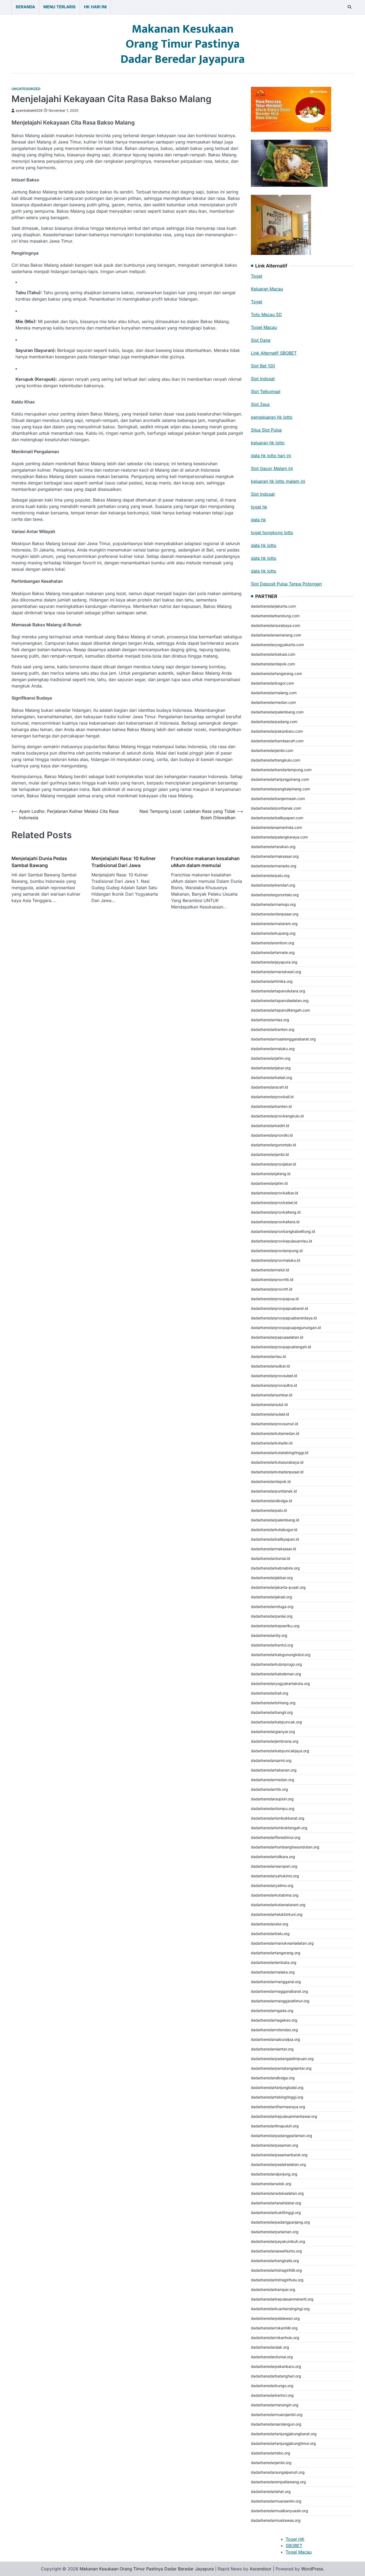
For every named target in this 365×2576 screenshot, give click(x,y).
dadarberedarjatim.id (269, 1183)
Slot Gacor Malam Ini (272, 468)
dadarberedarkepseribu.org (275, 1626)
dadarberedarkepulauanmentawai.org (284, 2116)
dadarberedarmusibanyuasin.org (279, 2511)
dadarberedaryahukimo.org (275, 1876)
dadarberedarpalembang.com (277, 712)
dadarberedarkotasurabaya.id (277, 1462)
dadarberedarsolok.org (271, 2184)
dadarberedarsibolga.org (273, 2078)
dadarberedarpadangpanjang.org (280, 2222)
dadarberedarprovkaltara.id (275, 1222)
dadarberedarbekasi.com (273, 654)
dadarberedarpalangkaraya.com (279, 837)
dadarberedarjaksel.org (271, 1597)
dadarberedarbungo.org (272, 2386)
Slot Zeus (260, 404)
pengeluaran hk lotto (272, 417)
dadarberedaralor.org (270, 1924)
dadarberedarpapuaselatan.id (277, 1337)
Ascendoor (261, 2569)
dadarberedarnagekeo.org (274, 2020)
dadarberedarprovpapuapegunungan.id (286, 1328)
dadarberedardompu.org (273, 1808)
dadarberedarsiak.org (270, 2347)
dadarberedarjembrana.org (275, 1741)
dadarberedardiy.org (269, 1635)
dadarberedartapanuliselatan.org (280, 1001)
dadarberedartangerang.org (276, 1953)
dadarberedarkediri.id (270, 1126)
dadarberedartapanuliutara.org (278, 991)
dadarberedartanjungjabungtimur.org (283, 2443)
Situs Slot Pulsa (266, 430)
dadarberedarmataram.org (274, 924)
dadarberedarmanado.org (274, 866)
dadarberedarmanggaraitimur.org (280, 2001)
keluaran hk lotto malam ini (278, 481)
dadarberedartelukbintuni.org (277, 1914)
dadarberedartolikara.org (273, 1857)
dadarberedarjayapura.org (274, 962)
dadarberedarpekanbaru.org (276, 2366)
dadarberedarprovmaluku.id (275, 1260)
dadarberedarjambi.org (271, 2463)
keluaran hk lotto (268, 443)
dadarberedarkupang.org (273, 933)
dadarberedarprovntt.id (272, 1289)
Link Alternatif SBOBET (274, 353)
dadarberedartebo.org (271, 2453)
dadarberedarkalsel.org (271, 1077)
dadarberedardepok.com (273, 664)
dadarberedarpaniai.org (272, 1616)
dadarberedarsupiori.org (272, 1799)
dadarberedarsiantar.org (272, 2049)
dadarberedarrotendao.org (274, 2030)
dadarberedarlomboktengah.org (279, 1828)
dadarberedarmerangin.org (275, 2405)
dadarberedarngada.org (272, 2010)
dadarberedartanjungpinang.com (280, 779)
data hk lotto (264, 545)
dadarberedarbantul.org (272, 1645)
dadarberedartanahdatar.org (276, 2203)
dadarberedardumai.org (272, 2357)
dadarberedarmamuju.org (273, 904)
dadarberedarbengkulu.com (275, 760)
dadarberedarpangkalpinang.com (280, 789)
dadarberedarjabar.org (271, 1068)
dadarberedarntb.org (269, 1789)
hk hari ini (95, 7)
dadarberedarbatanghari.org (276, 2376)
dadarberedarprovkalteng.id (276, 1212)
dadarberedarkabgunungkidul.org (281, 1655)
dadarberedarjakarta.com (273, 606)
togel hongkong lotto (272, 533)
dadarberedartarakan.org (273, 847)
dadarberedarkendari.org (273, 885)
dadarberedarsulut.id (269, 1404)
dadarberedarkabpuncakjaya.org (280, 1751)
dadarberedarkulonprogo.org (276, 1664)
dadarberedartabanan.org (274, 1770)
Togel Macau (264, 327)
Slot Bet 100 (263, 366)
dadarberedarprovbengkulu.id (277, 1116)
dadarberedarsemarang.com (276, 635)
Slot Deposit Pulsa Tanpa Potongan (286, 584)
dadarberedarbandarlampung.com (281, 770)
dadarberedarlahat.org (271, 2491)
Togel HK (295, 2539)
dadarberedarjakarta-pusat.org (278, 1587)
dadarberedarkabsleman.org (276, 1674)
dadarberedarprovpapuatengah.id (281, 1347)
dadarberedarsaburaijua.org (275, 2039)
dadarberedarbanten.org (273, 1029)
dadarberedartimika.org (272, 981)
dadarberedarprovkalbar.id (275, 1193)
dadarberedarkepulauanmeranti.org (282, 2299)
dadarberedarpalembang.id (275, 1520)
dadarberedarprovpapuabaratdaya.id (284, 1318)
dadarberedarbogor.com (272, 683)
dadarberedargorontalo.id (273, 1145)
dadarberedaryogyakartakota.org (280, 1683)
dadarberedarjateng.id (271, 1174)
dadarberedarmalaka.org (273, 1972)
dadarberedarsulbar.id (270, 1366)
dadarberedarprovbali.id (272, 1097)
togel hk (259, 507)
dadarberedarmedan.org (273, 1780)
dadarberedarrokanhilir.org (274, 2328)
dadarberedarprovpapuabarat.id (279, 1308)
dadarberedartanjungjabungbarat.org (284, 2434)
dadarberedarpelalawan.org (275, 2318)
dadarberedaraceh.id (269, 1087)
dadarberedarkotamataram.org (278, 1905)
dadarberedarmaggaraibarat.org (279, 1991)
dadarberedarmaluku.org (273, 1049)
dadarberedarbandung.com (275, 616)
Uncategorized (26, 89)
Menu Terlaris (59, 7)
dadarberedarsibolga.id (271, 1501)
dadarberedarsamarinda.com (276, 827)
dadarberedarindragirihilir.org (276, 2270)
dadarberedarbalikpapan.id (275, 1539)
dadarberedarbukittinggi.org (276, 2212)
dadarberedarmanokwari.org (276, 972)
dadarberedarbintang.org (273, 1703)
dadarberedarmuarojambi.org (277, 2414)
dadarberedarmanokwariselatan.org (282, 1943)
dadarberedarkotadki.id (272, 1443)
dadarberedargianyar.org (273, 1732)
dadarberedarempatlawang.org (278, 2482)
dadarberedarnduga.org (272, 1606)
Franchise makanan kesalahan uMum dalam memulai (205, 862)
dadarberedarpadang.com (274, 722)
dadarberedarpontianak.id (274, 1491)
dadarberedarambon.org (273, 943)
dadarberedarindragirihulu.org (277, 2280)
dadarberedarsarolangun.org (276, 2424)
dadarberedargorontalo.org (275, 895)
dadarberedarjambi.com (272, 750)
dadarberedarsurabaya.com (275, 625)
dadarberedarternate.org (273, 952)
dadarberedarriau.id (268, 1356)
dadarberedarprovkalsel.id (274, 1202)
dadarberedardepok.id (271, 1481)
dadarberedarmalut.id (270, 1270)
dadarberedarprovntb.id (272, 1279)
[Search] (350, 7)
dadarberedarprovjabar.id (273, 1164)
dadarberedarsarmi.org (271, 1760)
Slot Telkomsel (266, 391)
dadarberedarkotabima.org (275, 1895)
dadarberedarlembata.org (274, 1962)
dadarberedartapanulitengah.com (280, 1010)
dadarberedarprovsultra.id (274, 1385)
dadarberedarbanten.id (271, 1106)
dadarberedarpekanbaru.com (277, 731)
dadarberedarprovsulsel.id (274, 1376)
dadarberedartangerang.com (276, 673)
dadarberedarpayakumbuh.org (278, 2241)
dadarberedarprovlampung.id (277, 1251)
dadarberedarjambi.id (270, 1154)
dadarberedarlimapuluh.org (275, 2126)
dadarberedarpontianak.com (276, 808)
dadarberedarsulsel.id (270, 1414)
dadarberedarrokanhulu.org (275, 2338)
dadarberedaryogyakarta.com (277, 645)
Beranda (25, 7)
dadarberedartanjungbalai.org (277, 2087)
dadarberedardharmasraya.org (278, 2107)
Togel (257, 276)
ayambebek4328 (29, 110)
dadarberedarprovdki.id (272, 1135)
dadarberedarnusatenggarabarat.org (283, 1039)
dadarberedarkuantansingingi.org (280, 2309)
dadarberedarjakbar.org (272, 1578)
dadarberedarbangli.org (272, 1712)
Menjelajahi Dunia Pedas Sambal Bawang (39, 862)
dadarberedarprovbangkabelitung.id (283, 1231)
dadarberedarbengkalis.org (275, 2261)
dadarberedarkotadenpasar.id (277, 1472)
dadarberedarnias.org (270, 1020)
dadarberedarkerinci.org (272, 2395)
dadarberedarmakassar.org (275, 856)
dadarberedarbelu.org (270, 1934)
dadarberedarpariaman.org (275, 2232)
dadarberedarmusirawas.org (276, 2520)
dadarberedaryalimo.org (272, 1885)
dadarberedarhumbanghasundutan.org (285, 1847)
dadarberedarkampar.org (273, 2289)
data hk (258, 520)
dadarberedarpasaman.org (275, 2145)
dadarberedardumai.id (271, 1558)
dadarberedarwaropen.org (274, 1866)
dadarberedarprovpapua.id (275, 1299)
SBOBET (294, 2546)
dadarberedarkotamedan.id (275, 1433)
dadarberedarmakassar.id (273, 1549)
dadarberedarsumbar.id (272, 1395)
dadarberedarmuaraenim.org (276, 2501)
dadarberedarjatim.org (271, 1058)
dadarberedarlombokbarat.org (278, 1818)
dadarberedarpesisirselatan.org (278, 2164)
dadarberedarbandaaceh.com (277, 741)
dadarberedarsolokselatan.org (277, 2193)
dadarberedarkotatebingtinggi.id (280, 1453)
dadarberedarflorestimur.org (276, 1837)
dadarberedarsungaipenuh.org (278, 2472)
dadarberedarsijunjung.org (274, 2174)
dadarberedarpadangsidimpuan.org (282, 2059)
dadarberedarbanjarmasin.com (278, 799)
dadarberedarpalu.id (269, 1510)
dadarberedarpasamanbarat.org (279, 2155)
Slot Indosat (263, 379)
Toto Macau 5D (266, 314)
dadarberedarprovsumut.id (275, 1424)
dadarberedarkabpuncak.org (276, 1722)
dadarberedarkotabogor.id (274, 1530)
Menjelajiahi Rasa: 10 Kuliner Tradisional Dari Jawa (124, 862)
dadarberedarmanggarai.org (276, 1982)
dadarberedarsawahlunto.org (276, 2251)
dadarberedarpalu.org (270, 875)
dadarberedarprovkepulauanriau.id (281, 1241)
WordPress (312, 2569)
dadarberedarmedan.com (273, 702)
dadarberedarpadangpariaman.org (281, 2136)
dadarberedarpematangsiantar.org (281, 2068)
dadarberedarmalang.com (274, 693)
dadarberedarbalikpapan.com (277, 818)
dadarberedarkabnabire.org (275, 1568)
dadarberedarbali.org (270, 1693)
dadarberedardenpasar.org (275, 914)
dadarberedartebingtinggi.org (277, 2097)
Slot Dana (261, 340)
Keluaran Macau (267, 289)
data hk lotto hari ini (271, 456)
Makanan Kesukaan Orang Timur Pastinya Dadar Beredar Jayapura (183, 44)
